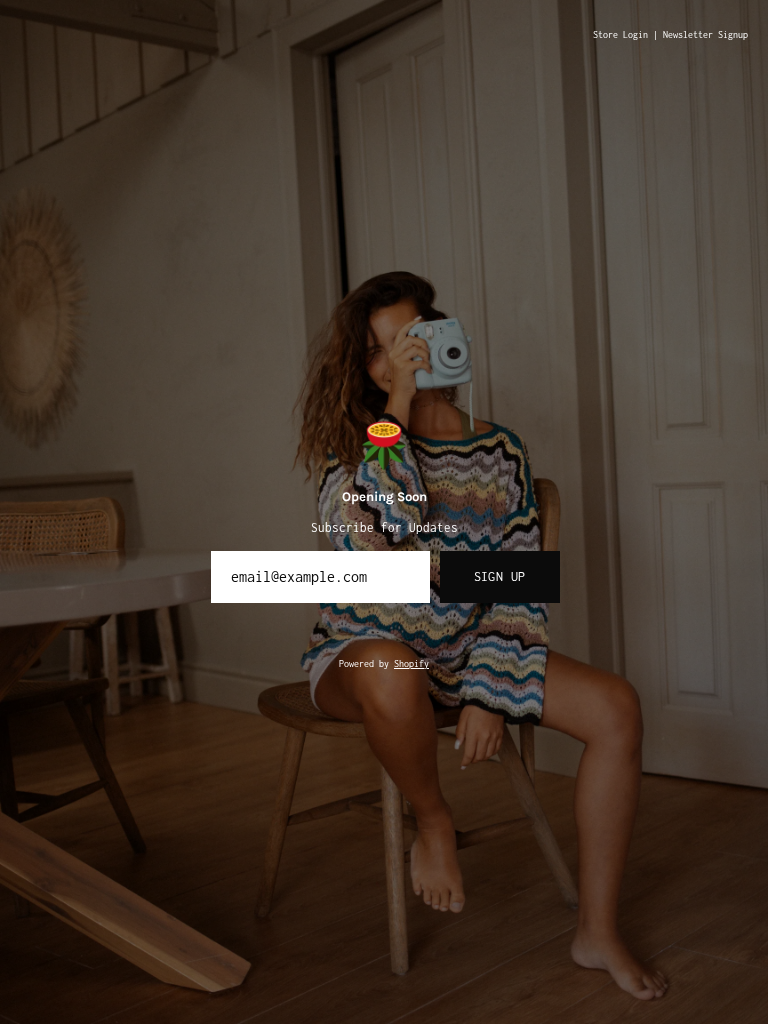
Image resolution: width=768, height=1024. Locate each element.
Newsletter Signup (705, 35)
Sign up (500, 576)
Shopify (411, 664)
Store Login (620, 35)
